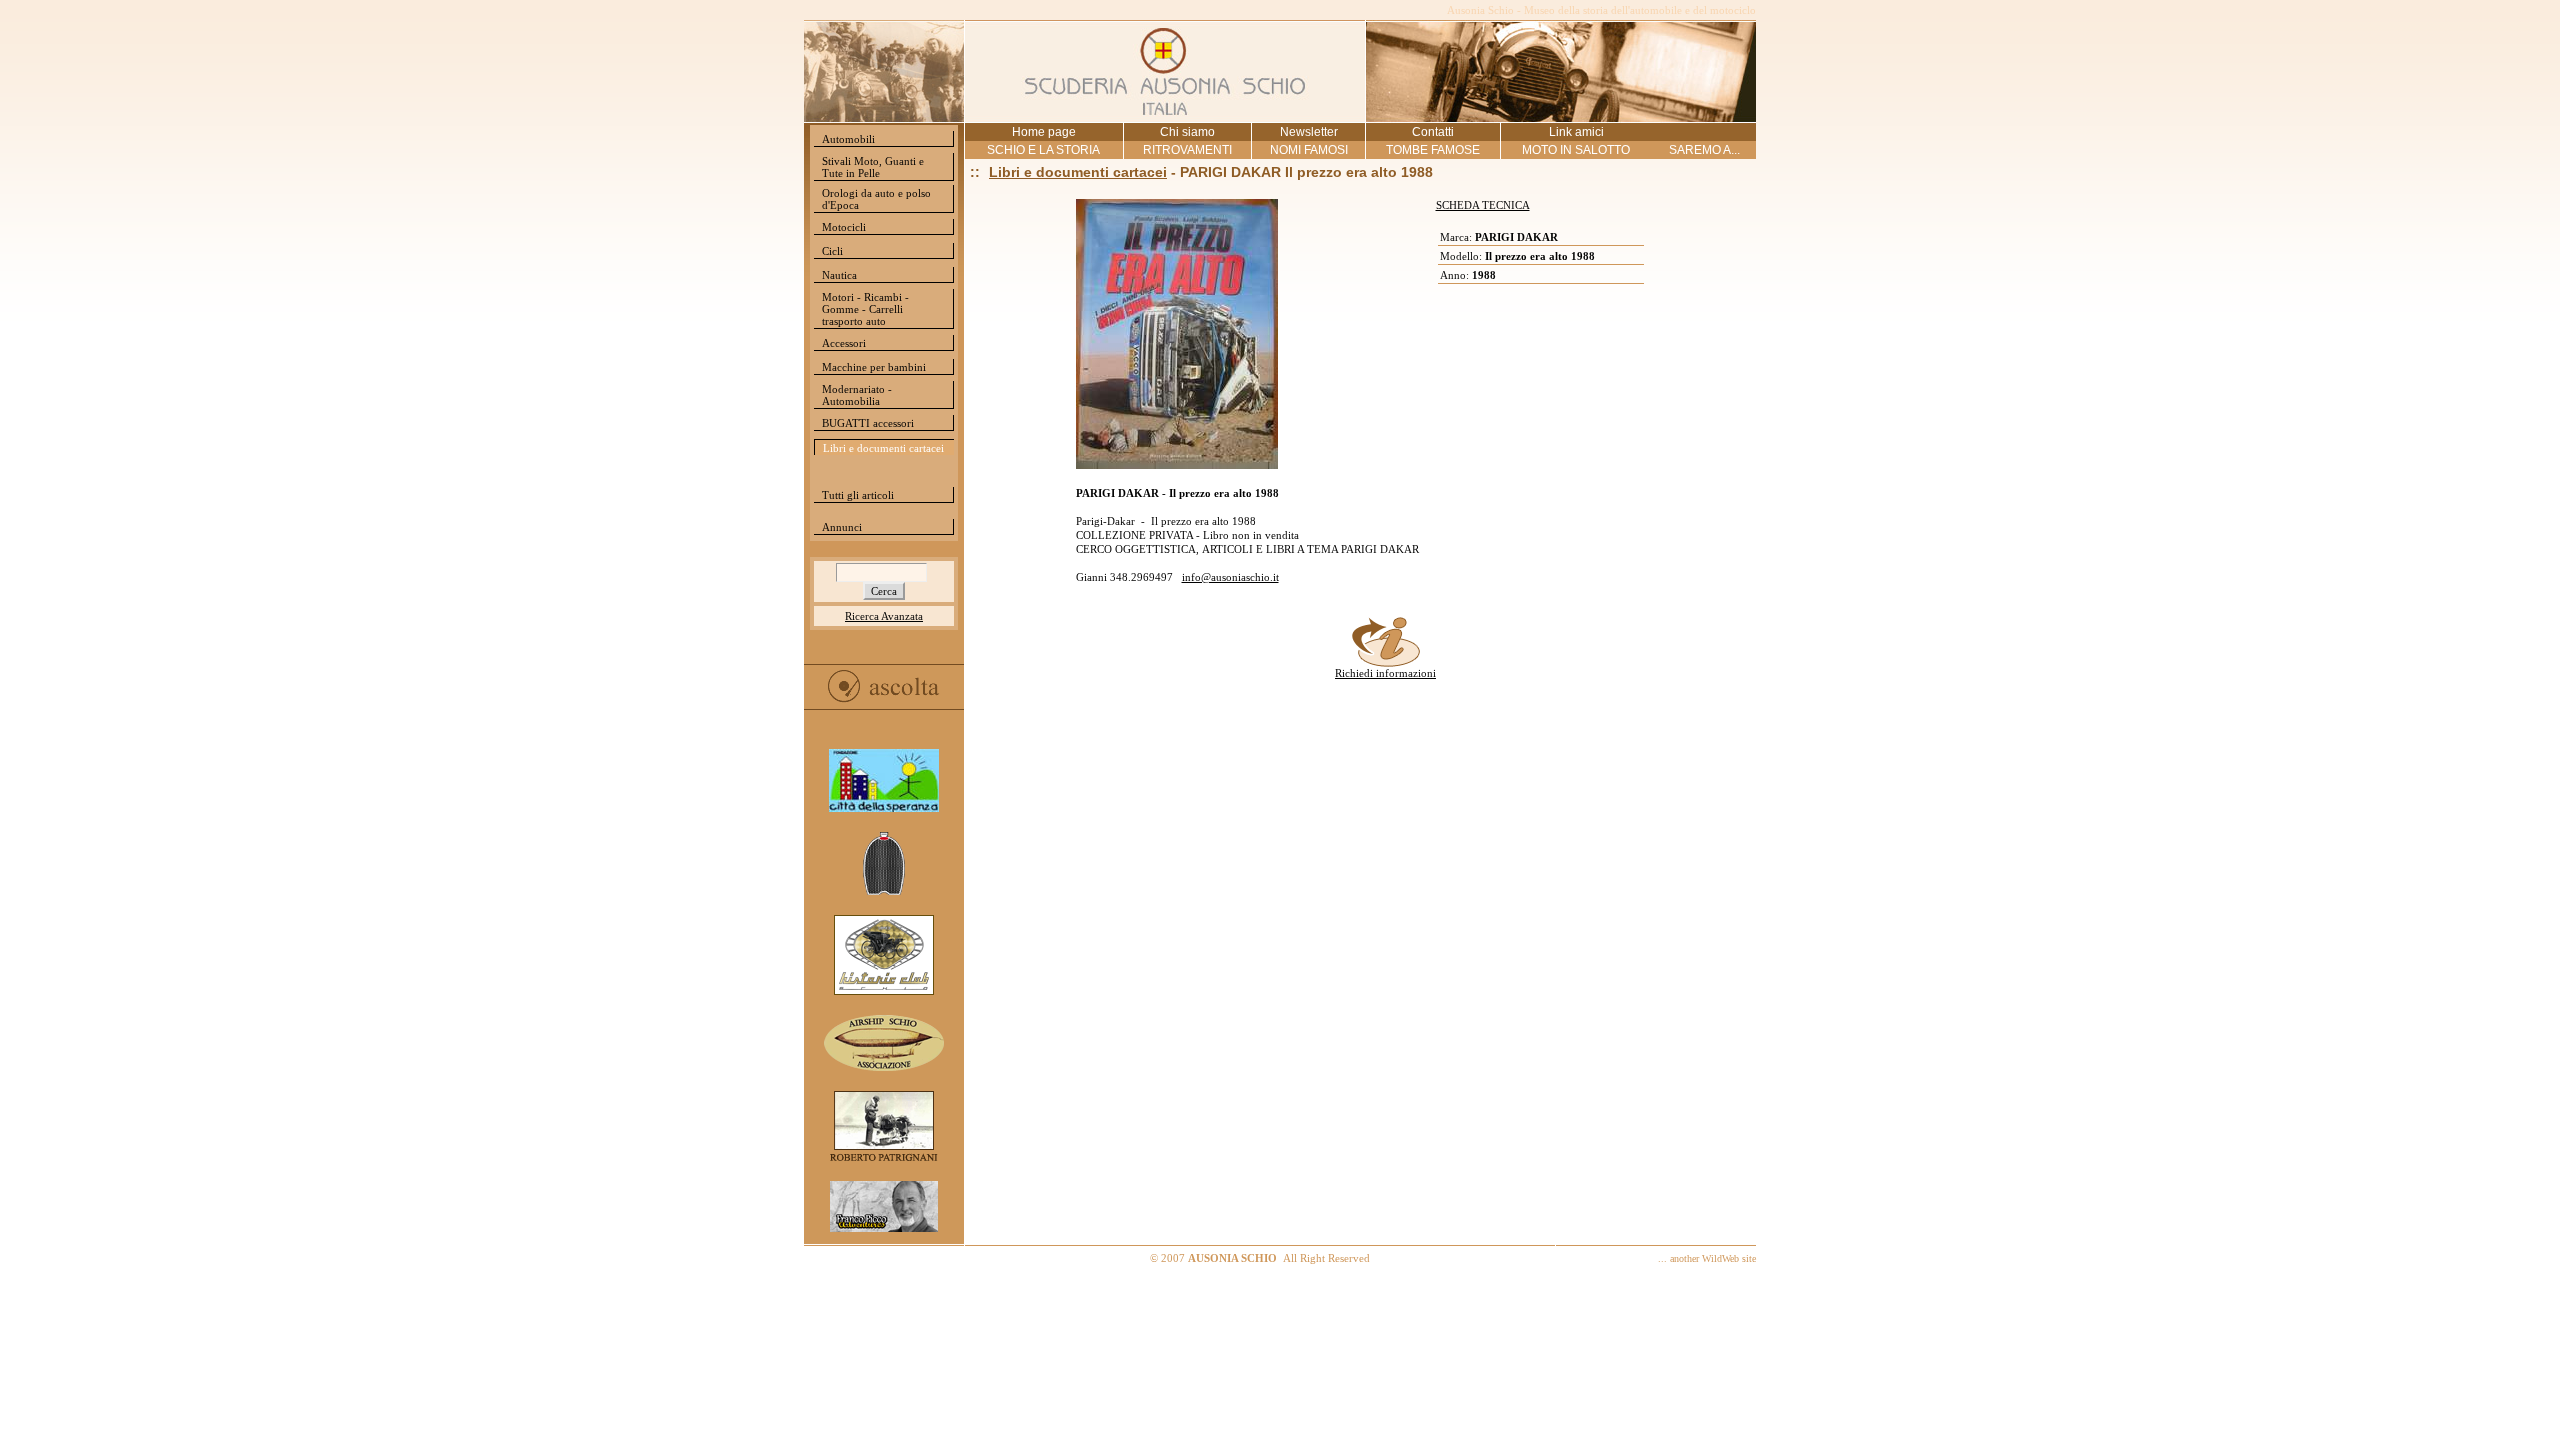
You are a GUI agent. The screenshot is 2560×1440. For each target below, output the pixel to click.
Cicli (832, 251)
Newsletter (1309, 132)
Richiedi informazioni (1385, 673)
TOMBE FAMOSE (1433, 150)
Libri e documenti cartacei (883, 448)
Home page (1044, 132)
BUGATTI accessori (868, 423)
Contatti (1433, 132)
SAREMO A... (1704, 150)
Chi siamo (1187, 132)
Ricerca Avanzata (884, 616)
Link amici (1576, 132)
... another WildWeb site (1707, 1258)
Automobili (848, 139)
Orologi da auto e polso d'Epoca (876, 199)
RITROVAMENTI (1187, 150)
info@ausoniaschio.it (1230, 577)
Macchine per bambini (874, 367)
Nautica (839, 275)
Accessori (844, 343)
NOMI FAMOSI (1309, 150)
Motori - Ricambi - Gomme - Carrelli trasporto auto (865, 309)
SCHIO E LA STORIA (1043, 150)
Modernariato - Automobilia (857, 395)
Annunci (842, 527)
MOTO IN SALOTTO (1576, 150)
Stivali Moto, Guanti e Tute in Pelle (873, 167)
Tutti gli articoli (858, 495)
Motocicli (844, 227)
